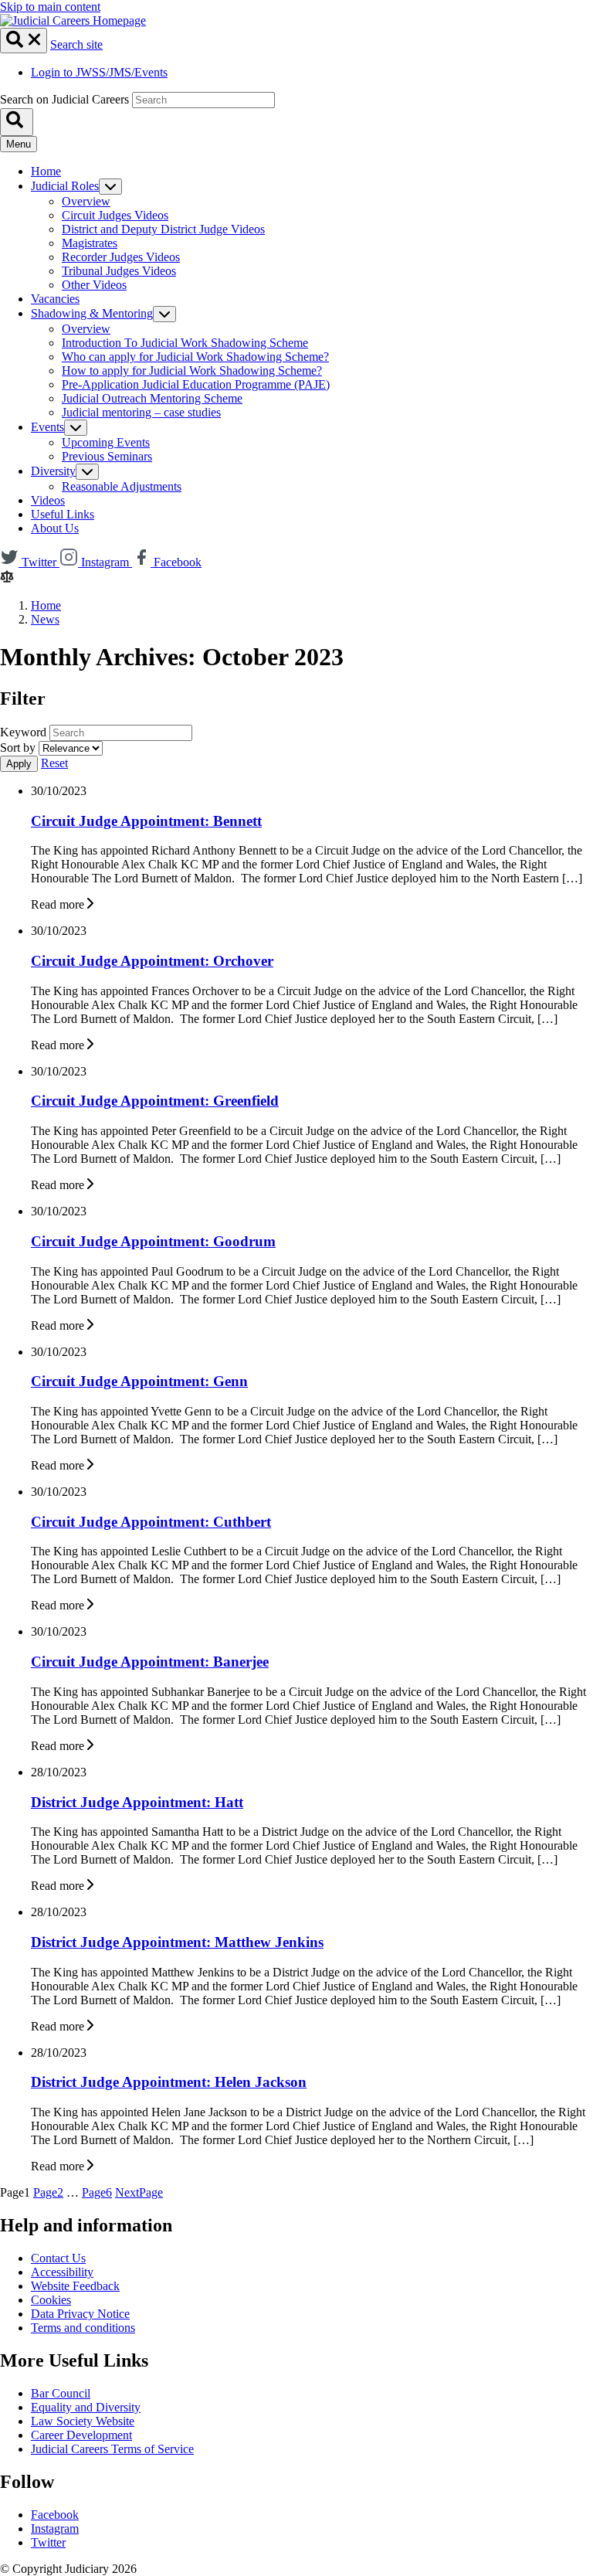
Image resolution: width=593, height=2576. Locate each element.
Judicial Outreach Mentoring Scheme (152, 398)
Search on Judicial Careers (64, 99)
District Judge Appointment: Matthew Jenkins (177, 1942)
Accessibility (62, 2272)
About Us (55, 528)
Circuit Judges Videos (115, 215)
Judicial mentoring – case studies (141, 412)
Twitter (48, 2542)
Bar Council (61, 2393)
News (45, 619)
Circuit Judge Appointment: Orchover (152, 961)
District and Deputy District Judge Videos (163, 229)
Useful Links (63, 514)
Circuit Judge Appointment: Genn (139, 1381)
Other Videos (94, 285)
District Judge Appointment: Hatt (137, 1802)
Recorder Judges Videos (121, 257)
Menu (19, 144)
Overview (86, 201)
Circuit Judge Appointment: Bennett (146, 821)
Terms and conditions (83, 2328)
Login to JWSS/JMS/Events (99, 72)
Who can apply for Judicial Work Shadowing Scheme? (195, 357)
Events (47, 427)
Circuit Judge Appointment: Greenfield (155, 1101)
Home (46, 171)
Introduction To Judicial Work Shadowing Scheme (185, 343)
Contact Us (58, 2258)
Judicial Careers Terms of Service (112, 2449)
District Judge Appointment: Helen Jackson (169, 2082)
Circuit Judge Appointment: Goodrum (153, 1241)
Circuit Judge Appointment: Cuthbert (151, 1522)
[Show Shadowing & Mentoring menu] (164, 314)
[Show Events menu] (76, 428)
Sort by (18, 748)
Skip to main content (50, 7)
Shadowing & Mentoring (92, 313)
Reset (54, 763)
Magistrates (90, 243)
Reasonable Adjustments (122, 486)
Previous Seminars (107, 456)
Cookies (51, 2300)
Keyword (23, 732)
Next (139, 2192)
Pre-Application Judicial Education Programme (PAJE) (196, 384)
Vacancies (55, 299)
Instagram (55, 2528)
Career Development (81, 2435)
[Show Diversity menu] (87, 472)
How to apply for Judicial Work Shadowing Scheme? (192, 370)
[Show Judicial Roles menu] (110, 187)
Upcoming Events (106, 442)
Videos (48, 500)
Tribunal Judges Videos (119, 271)
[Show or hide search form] (24, 41)
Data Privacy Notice (80, 2314)
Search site (76, 44)
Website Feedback (75, 2286)
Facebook (55, 2515)
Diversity (53, 471)
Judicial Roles (65, 186)
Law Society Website (83, 2421)
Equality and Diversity (86, 2407)
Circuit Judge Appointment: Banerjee (150, 1662)
